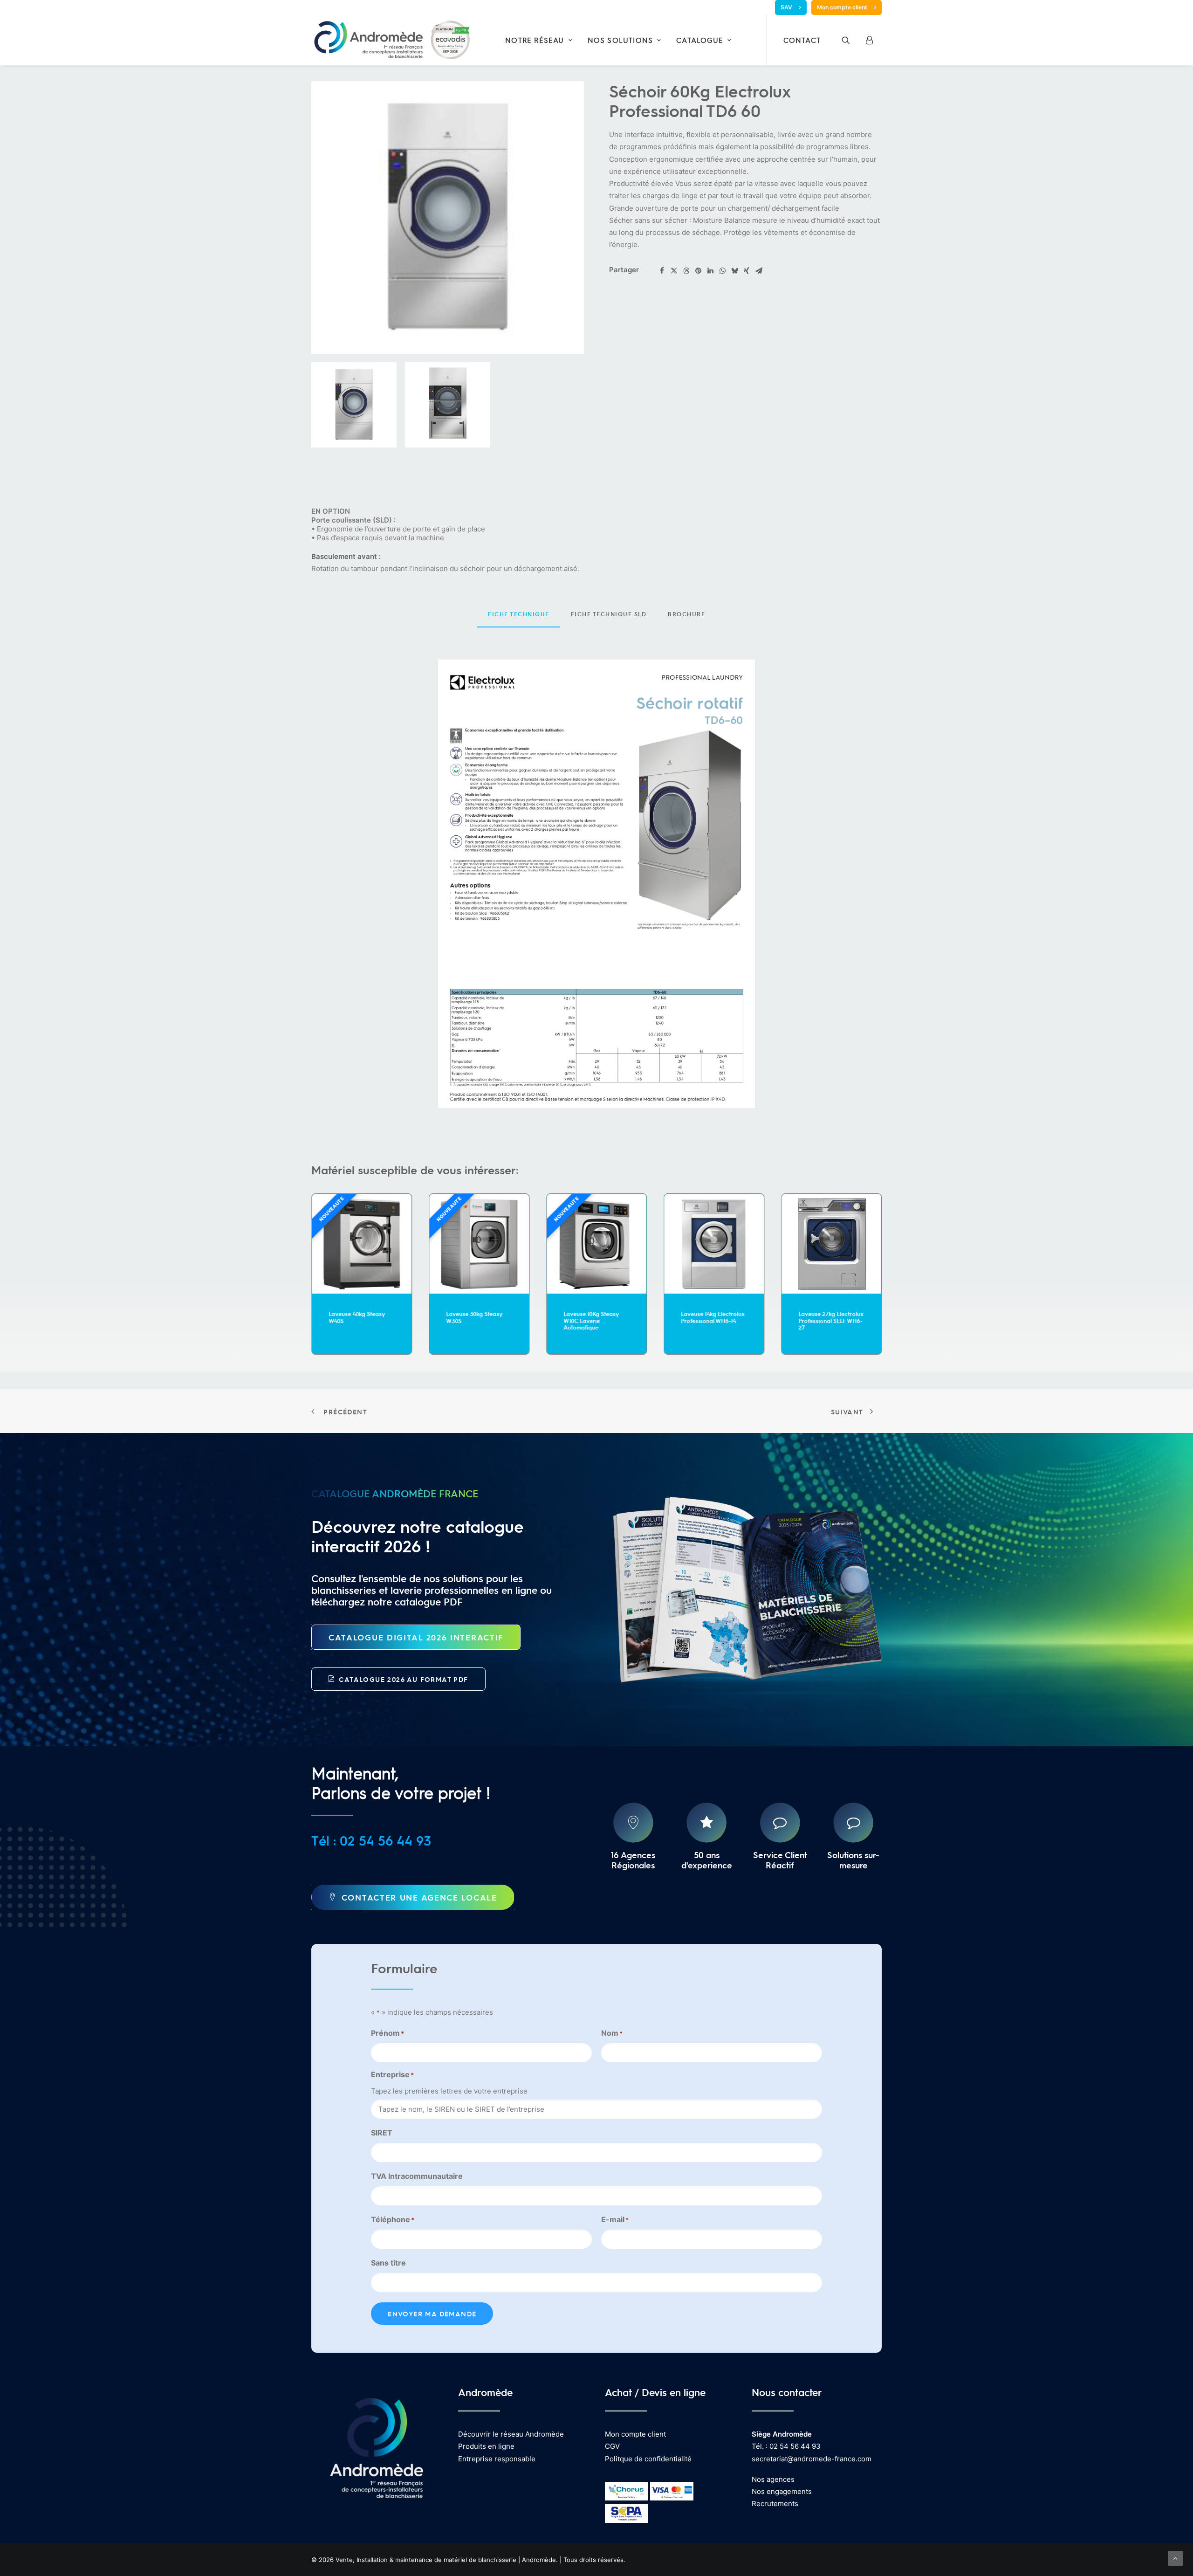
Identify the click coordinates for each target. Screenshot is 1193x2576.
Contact (802, 40)
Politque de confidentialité (648, 2459)
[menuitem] (791, 7)
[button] (852, 40)
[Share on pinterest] (698, 271)
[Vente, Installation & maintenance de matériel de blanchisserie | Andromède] (391, 40)
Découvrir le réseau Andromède (511, 2434)
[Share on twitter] (674, 271)
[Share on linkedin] (710, 271)
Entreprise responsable (497, 2459)
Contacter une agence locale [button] (419, 1897)
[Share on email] (759, 271)
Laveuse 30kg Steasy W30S (357, 1317)
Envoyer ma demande (432, 2314)
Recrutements (775, 2504)
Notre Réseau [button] (535, 40)
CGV (612, 2446)
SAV (786, 7)
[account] (872, 40)
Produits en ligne (486, 2446)
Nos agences (773, 2479)
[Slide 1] (354, 405)
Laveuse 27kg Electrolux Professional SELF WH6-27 (713, 1320)
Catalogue (700, 40)
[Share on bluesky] (734, 271)
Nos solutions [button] (620, 40)
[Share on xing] (747, 271)
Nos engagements (782, 2491)
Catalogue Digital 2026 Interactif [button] (416, 1637)
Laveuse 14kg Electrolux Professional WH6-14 (595, 1317)
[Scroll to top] (1175, 2558)
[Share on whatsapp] (722, 271)
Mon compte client (842, 7)
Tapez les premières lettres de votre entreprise (449, 2091)
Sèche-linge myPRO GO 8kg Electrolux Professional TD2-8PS (830, 1320)
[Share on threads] (686, 271)
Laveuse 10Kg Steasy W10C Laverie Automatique (474, 1320)
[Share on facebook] (662, 271)
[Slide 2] (448, 405)
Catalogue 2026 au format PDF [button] (403, 1679)
